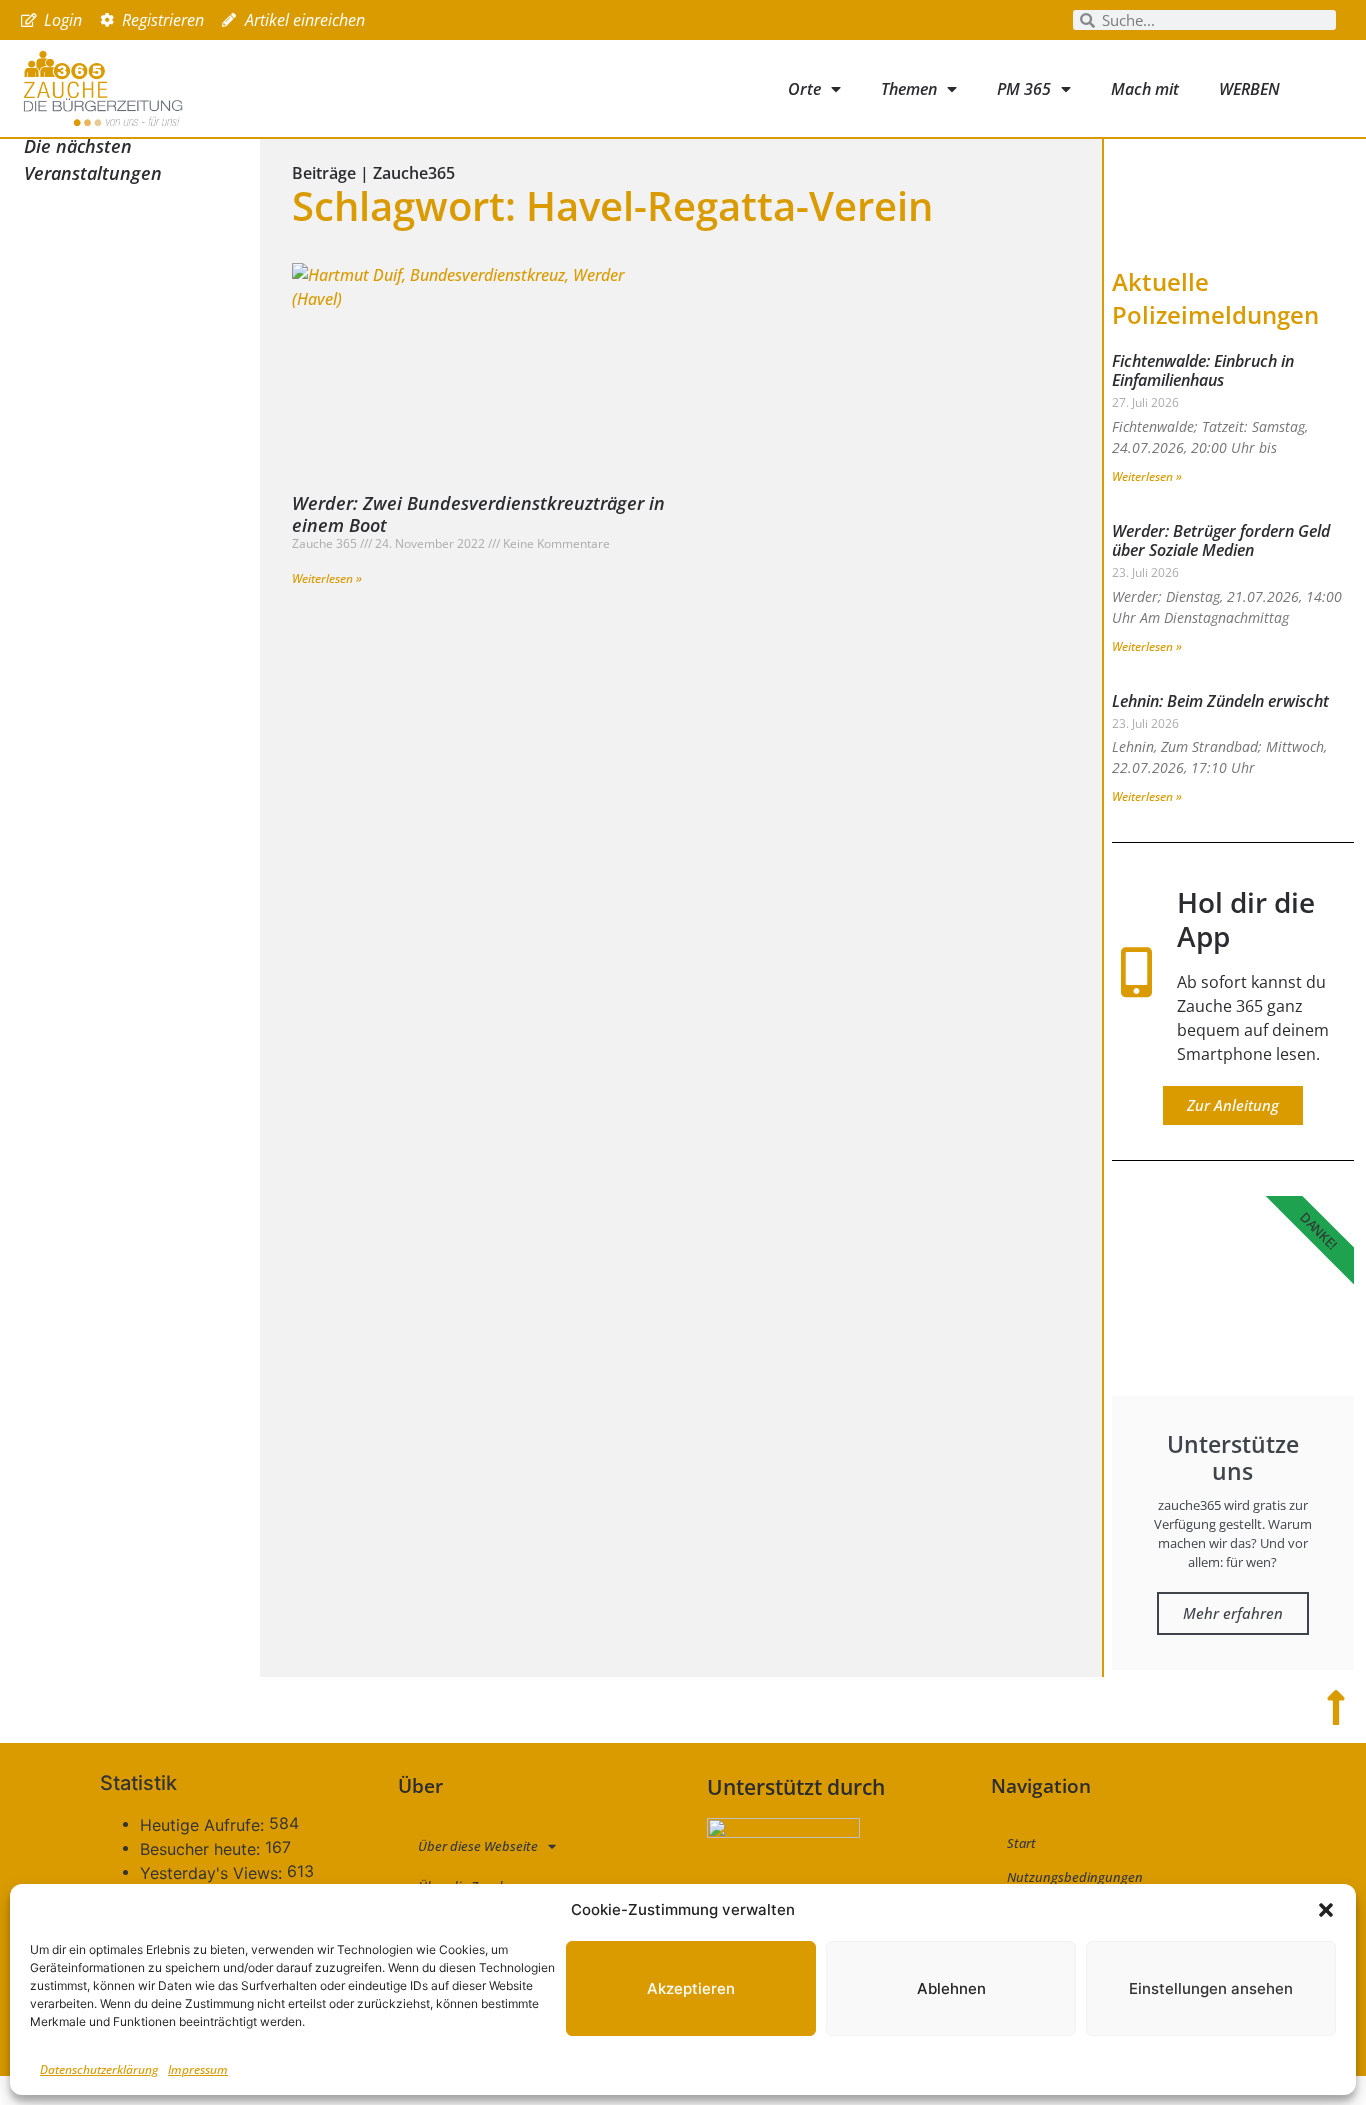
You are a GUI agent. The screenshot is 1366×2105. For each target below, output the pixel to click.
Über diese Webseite (478, 1846)
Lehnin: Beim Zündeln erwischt (1220, 701)
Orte (804, 89)
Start (1021, 1843)
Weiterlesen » (327, 578)
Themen (909, 89)
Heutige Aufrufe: (204, 1825)
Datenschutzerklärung (99, 2069)
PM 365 (1024, 89)
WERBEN (1249, 89)
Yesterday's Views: (213, 1873)
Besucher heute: (202, 1849)
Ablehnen (951, 1988)
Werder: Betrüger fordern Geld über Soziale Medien (1221, 540)
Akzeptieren (691, 1988)
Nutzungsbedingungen (1075, 1877)
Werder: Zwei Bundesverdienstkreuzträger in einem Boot (478, 514)
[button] (1326, 1910)
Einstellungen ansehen (1211, 1988)
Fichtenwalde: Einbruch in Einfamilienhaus (1203, 370)
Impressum (198, 2069)
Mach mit (1145, 89)
